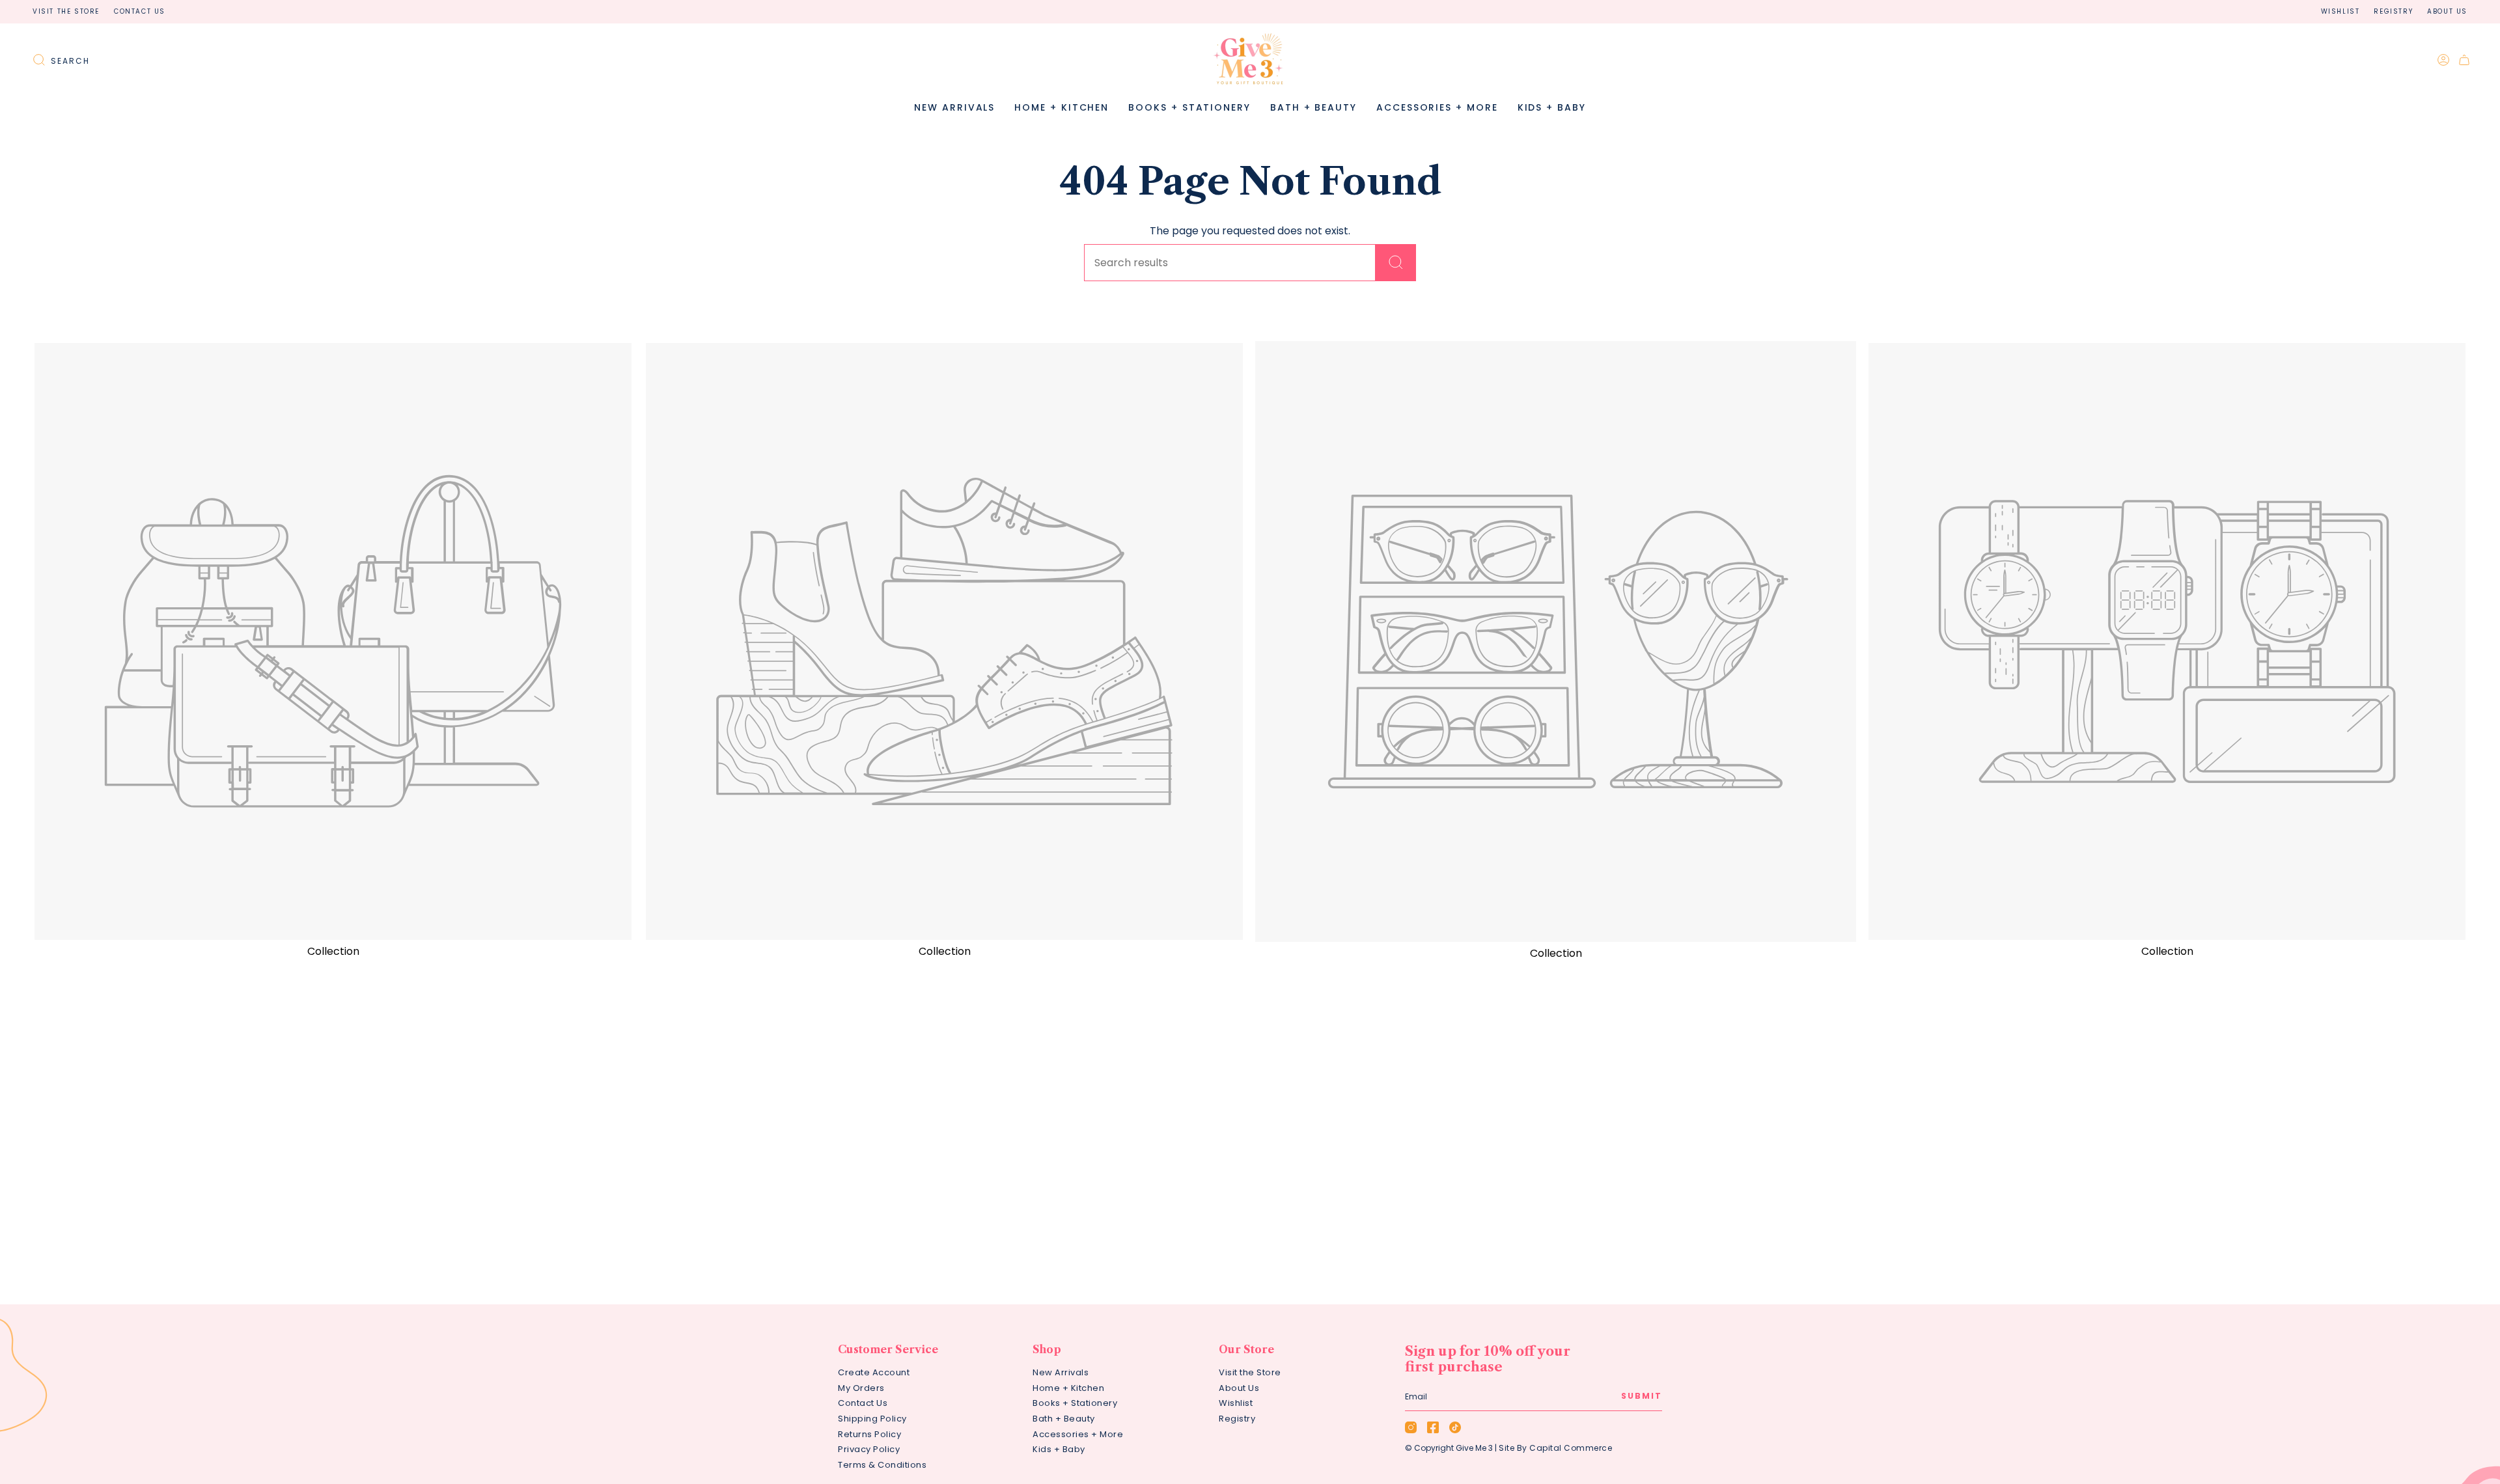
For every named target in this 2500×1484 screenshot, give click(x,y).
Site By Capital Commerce (1555, 1448)
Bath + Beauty (1064, 1419)
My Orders (861, 1388)
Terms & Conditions (882, 1465)
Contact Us (140, 11)
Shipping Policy (872, 1419)
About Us (2447, 11)
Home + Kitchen (1068, 1388)
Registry (2393, 11)
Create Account (874, 1372)
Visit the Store (66, 11)
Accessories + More (1078, 1434)
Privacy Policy (869, 1449)
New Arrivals (1061, 1372)
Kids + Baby (1059, 1449)
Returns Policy (869, 1434)
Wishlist (2340, 11)
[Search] (1396, 263)
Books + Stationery (1075, 1403)
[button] (1062, 108)
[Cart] (2464, 60)
